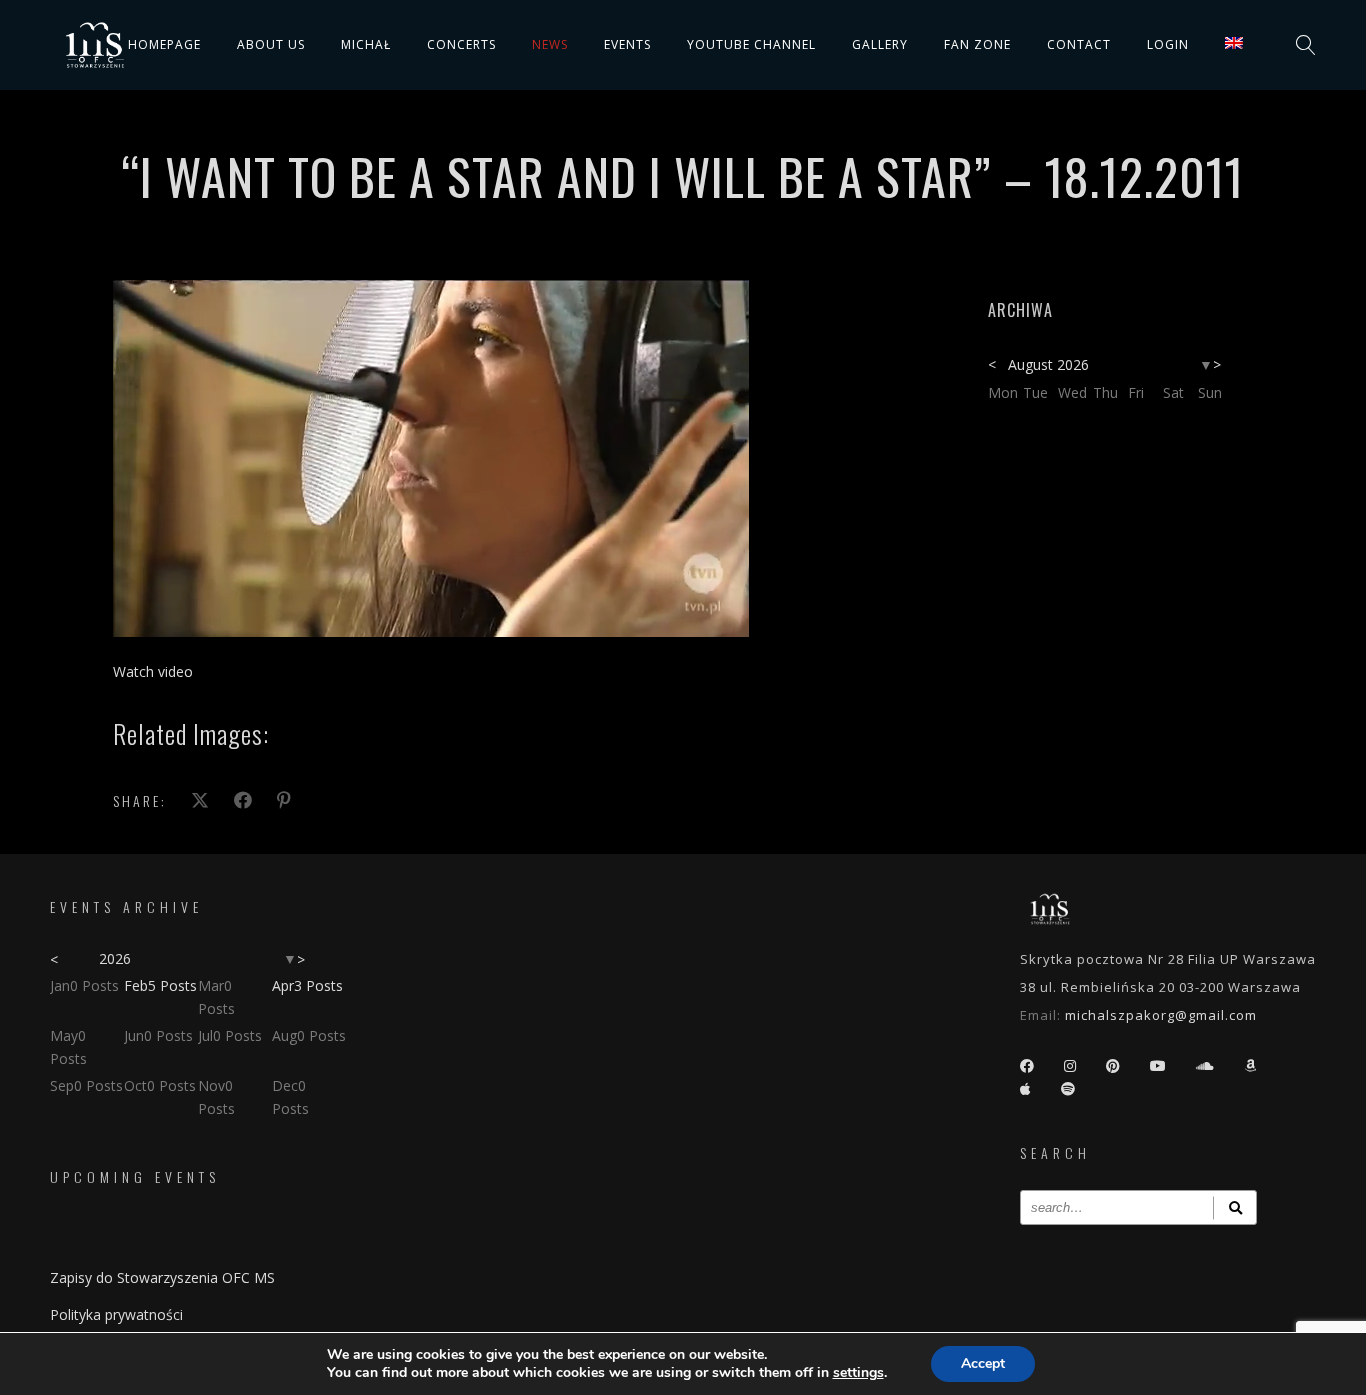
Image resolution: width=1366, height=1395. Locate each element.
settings (858, 1373)
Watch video (153, 671)
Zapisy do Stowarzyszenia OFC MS (162, 1277)
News (550, 44)
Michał (366, 44)
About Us (271, 44)
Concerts (461, 44)
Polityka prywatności (116, 1314)
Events (627, 44)
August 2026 (1048, 364)
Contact (1079, 44)
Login (1168, 44)
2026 (115, 958)
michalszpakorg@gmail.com (1161, 1015)
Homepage (164, 44)
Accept (983, 1363)
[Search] (1235, 1207)
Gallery (880, 44)
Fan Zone (977, 44)
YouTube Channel (751, 44)
